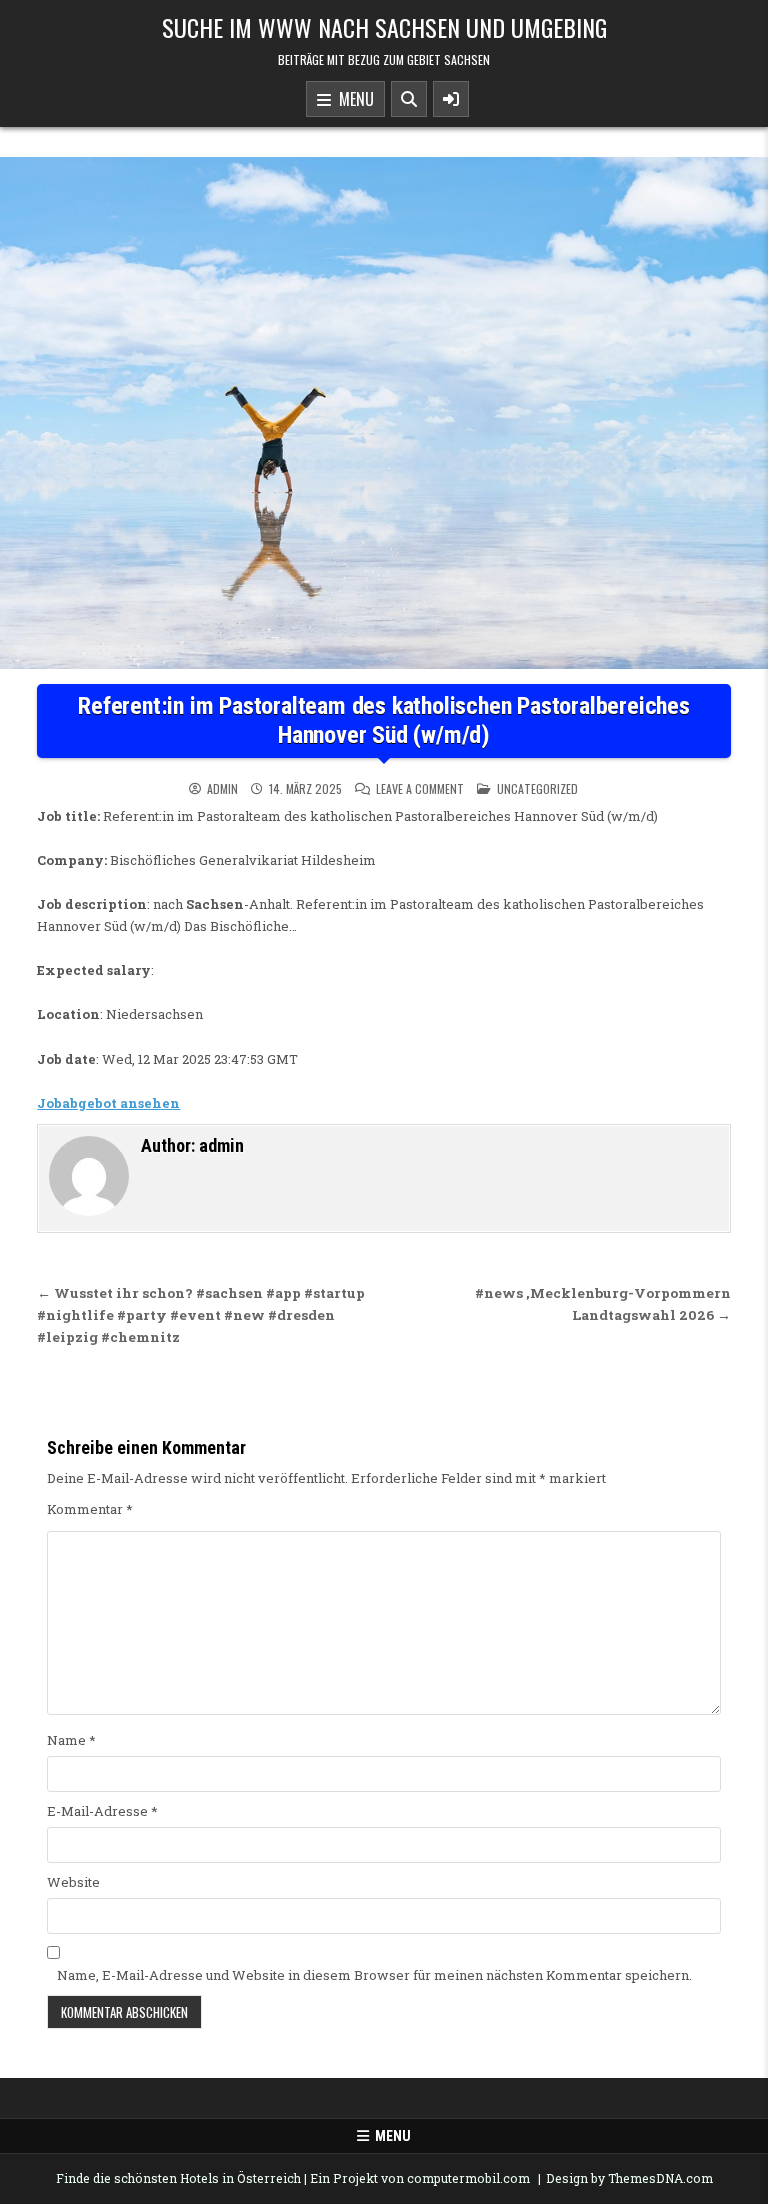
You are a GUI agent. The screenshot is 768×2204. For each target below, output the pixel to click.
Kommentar (90, 1509)
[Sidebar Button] (451, 99)
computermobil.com (468, 2178)
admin (222, 789)
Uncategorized (537, 788)
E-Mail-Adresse (102, 1811)
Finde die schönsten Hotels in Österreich (178, 2178)
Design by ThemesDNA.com (629, 2178)
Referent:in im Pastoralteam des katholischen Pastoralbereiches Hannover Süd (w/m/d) (384, 720)
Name (71, 1740)
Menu (352, 99)
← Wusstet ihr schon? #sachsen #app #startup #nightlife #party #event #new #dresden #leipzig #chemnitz (201, 1315)
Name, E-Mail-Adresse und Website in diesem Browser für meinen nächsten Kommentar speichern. (374, 1975)
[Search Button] (409, 99)
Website (73, 1882)
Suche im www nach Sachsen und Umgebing (384, 27)
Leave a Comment (420, 789)
